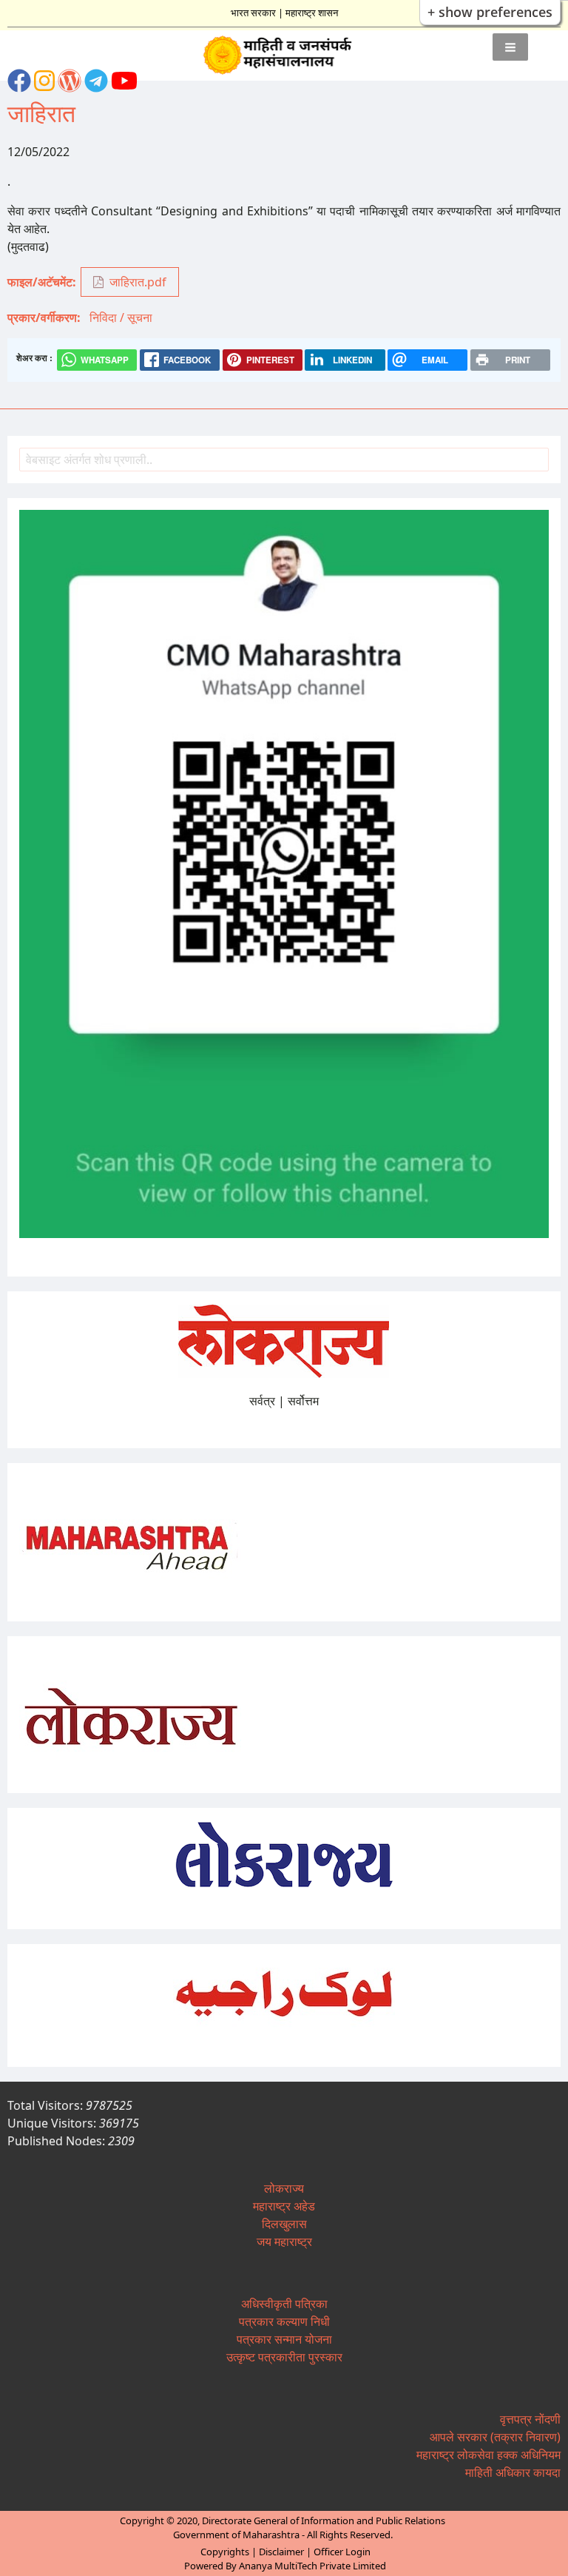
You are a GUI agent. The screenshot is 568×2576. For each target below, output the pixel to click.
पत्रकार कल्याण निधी (284, 2321)
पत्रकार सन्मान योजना (284, 2339)
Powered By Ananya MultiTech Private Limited (285, 2566)
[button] (510, 47)
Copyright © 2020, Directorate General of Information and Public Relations (283, 2520)
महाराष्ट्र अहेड (284, 2206)
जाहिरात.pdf (138, 282)
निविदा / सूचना (121, 317)
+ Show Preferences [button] (490, 12)
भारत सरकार (253, 13)
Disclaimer (281, 2552)
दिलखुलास (284, 2224)
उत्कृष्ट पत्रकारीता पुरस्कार (284, 2357)
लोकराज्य (284, 2188)
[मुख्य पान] (284, 56)
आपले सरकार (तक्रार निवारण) (495, 2437)
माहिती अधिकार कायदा (513, 2472)
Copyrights (225, 2552)
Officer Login (342, 2552)
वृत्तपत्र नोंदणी (530, 2419)
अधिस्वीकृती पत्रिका (284, 2304)
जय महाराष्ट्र (284, 2242)
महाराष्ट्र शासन (312, 13)
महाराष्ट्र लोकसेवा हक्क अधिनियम (488, 2455)
